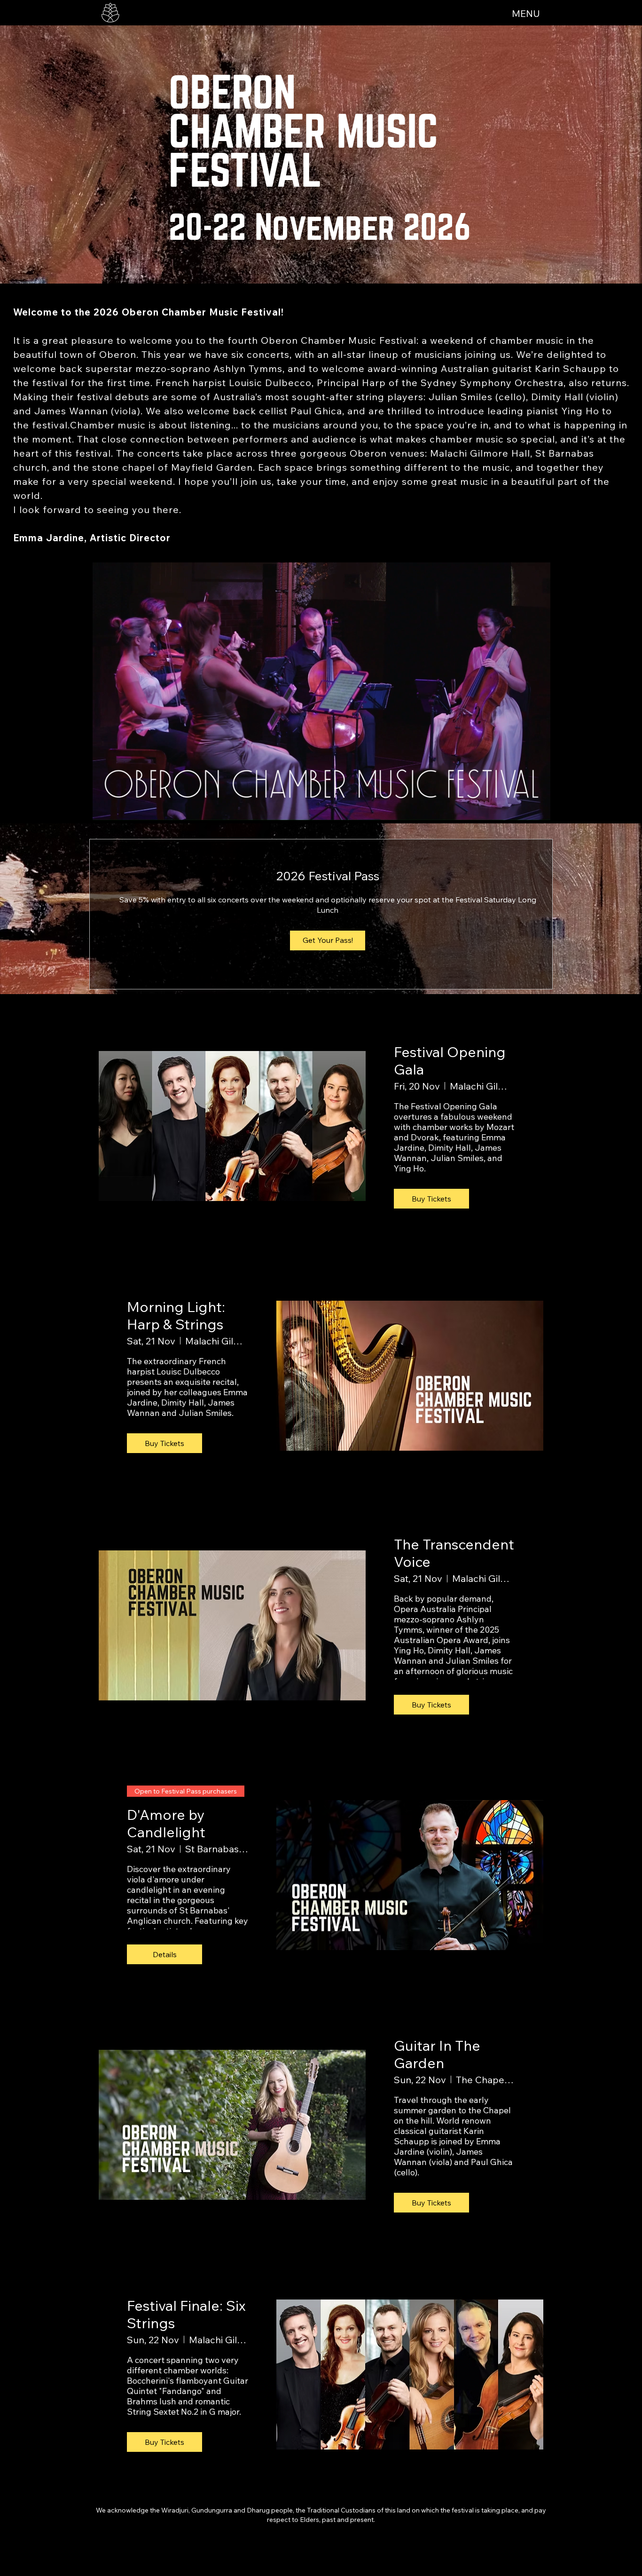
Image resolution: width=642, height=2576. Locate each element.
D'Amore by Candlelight (166, 1823)
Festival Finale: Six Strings (186, 2314)
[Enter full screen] (539, 807)
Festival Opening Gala (450, 1061)
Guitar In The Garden (437, 2054)
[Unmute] (119, 807)
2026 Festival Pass (328, 876)
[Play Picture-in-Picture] (523, 807)
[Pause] (103, 807)
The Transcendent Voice (454, 1553)
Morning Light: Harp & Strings (176, 1316)
